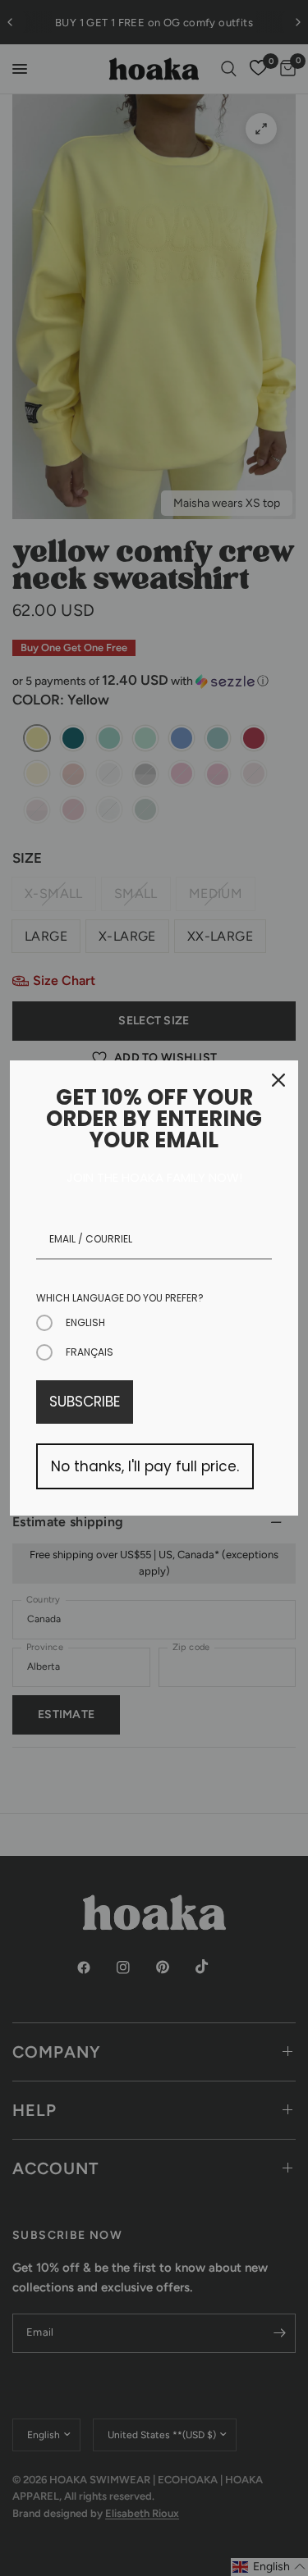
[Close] (278, 1080)
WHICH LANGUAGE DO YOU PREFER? (120, 1298)
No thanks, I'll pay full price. (145, 1466)
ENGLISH (85, 1322)
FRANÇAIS (90, 1352)
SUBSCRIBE (85, 1402)
